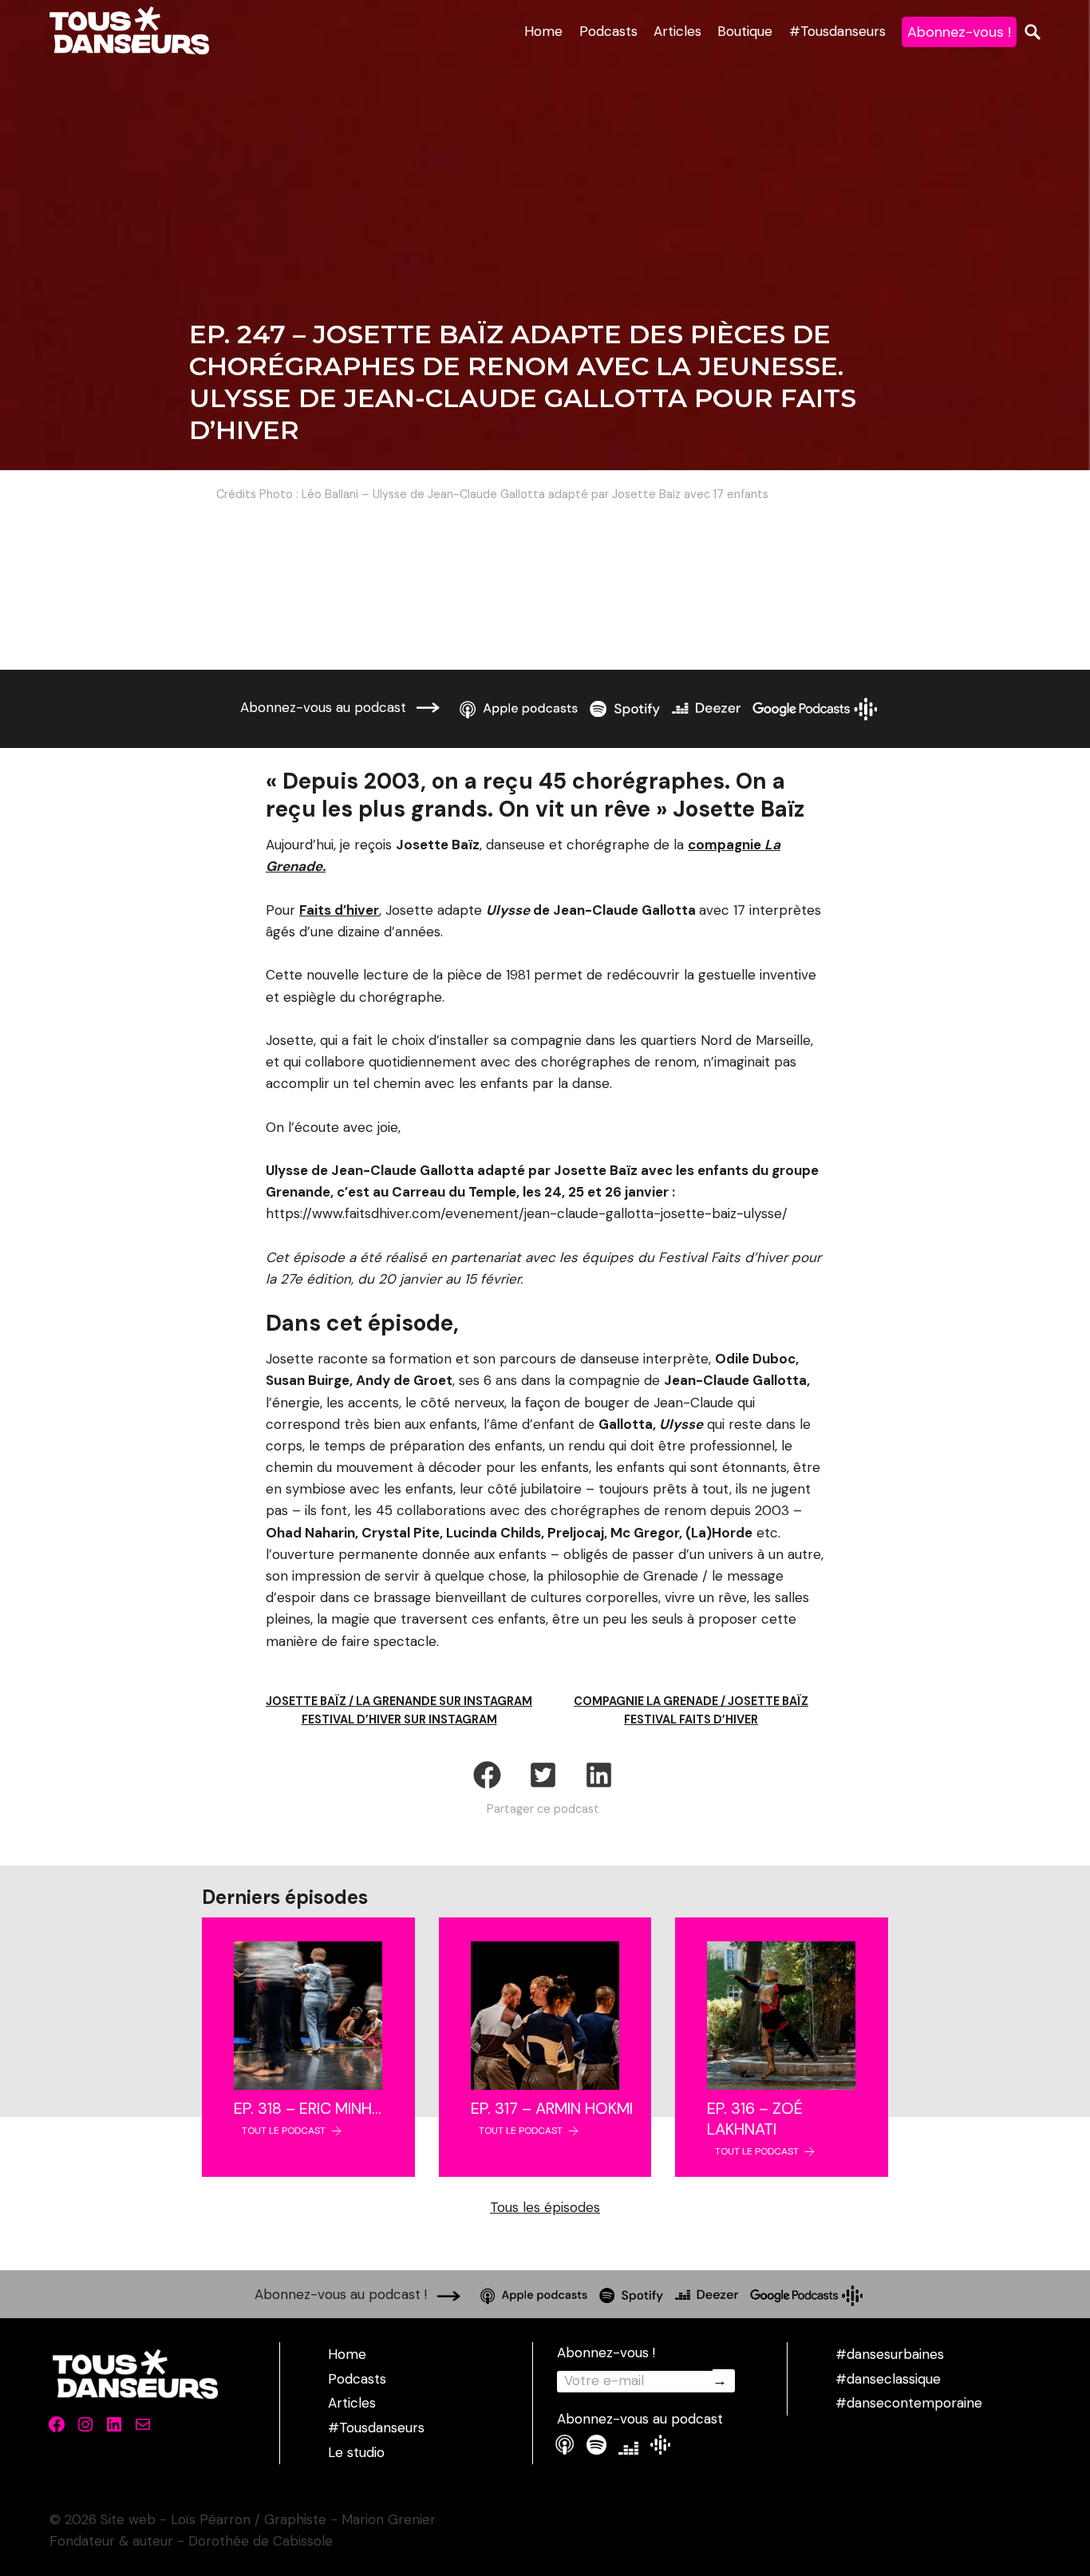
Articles (677, 31)
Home (543, 31)
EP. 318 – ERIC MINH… (308, 2108)
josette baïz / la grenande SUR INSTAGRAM (399, 1701)
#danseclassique (888, 2379)
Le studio (356, 2452)
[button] (487, 1775)
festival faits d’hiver (691, 1719)
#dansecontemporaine (909, 2403)
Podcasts (608, 31)
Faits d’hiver (339, 910)
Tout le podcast (284, 2131)
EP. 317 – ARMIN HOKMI (552, 2108)
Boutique (745, 31)
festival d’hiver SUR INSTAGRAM (399, 1719)
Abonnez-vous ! (959, 32)
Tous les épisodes (545, 2207)
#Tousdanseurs (837, 31)
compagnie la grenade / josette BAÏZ (691, 1701)
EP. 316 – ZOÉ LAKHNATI (755, 2119)
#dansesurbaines (890, 2354)
